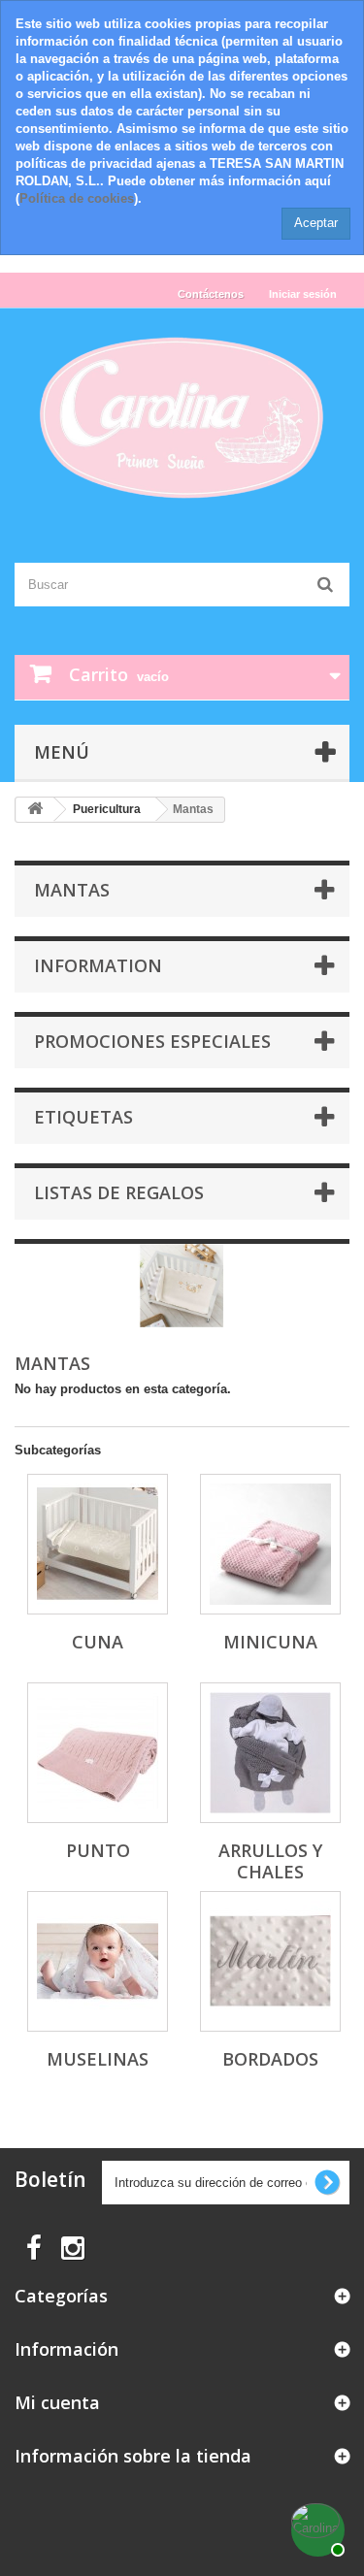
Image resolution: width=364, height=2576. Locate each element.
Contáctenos (211, 294)
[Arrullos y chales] (270, 1753)
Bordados (270, 2059)
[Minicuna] (270, 1544)
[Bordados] (270, 1961)
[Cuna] (98, 1544)
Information (98, 965)
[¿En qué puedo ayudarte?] (315, 2527)
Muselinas (98, 2059)
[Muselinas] (98, 1961)
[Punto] (98, 1753)
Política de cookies (77, 198)
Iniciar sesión (303, 294)
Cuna (98, 1642)
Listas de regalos (119, 1192)
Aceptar (316, 223)
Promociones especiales (152, 1041)
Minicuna (270, 1642)
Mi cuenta (57, 2402)
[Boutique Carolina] (182, 419)
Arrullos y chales (270, 1861)
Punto (98, 1850)
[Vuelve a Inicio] (35, 810)
